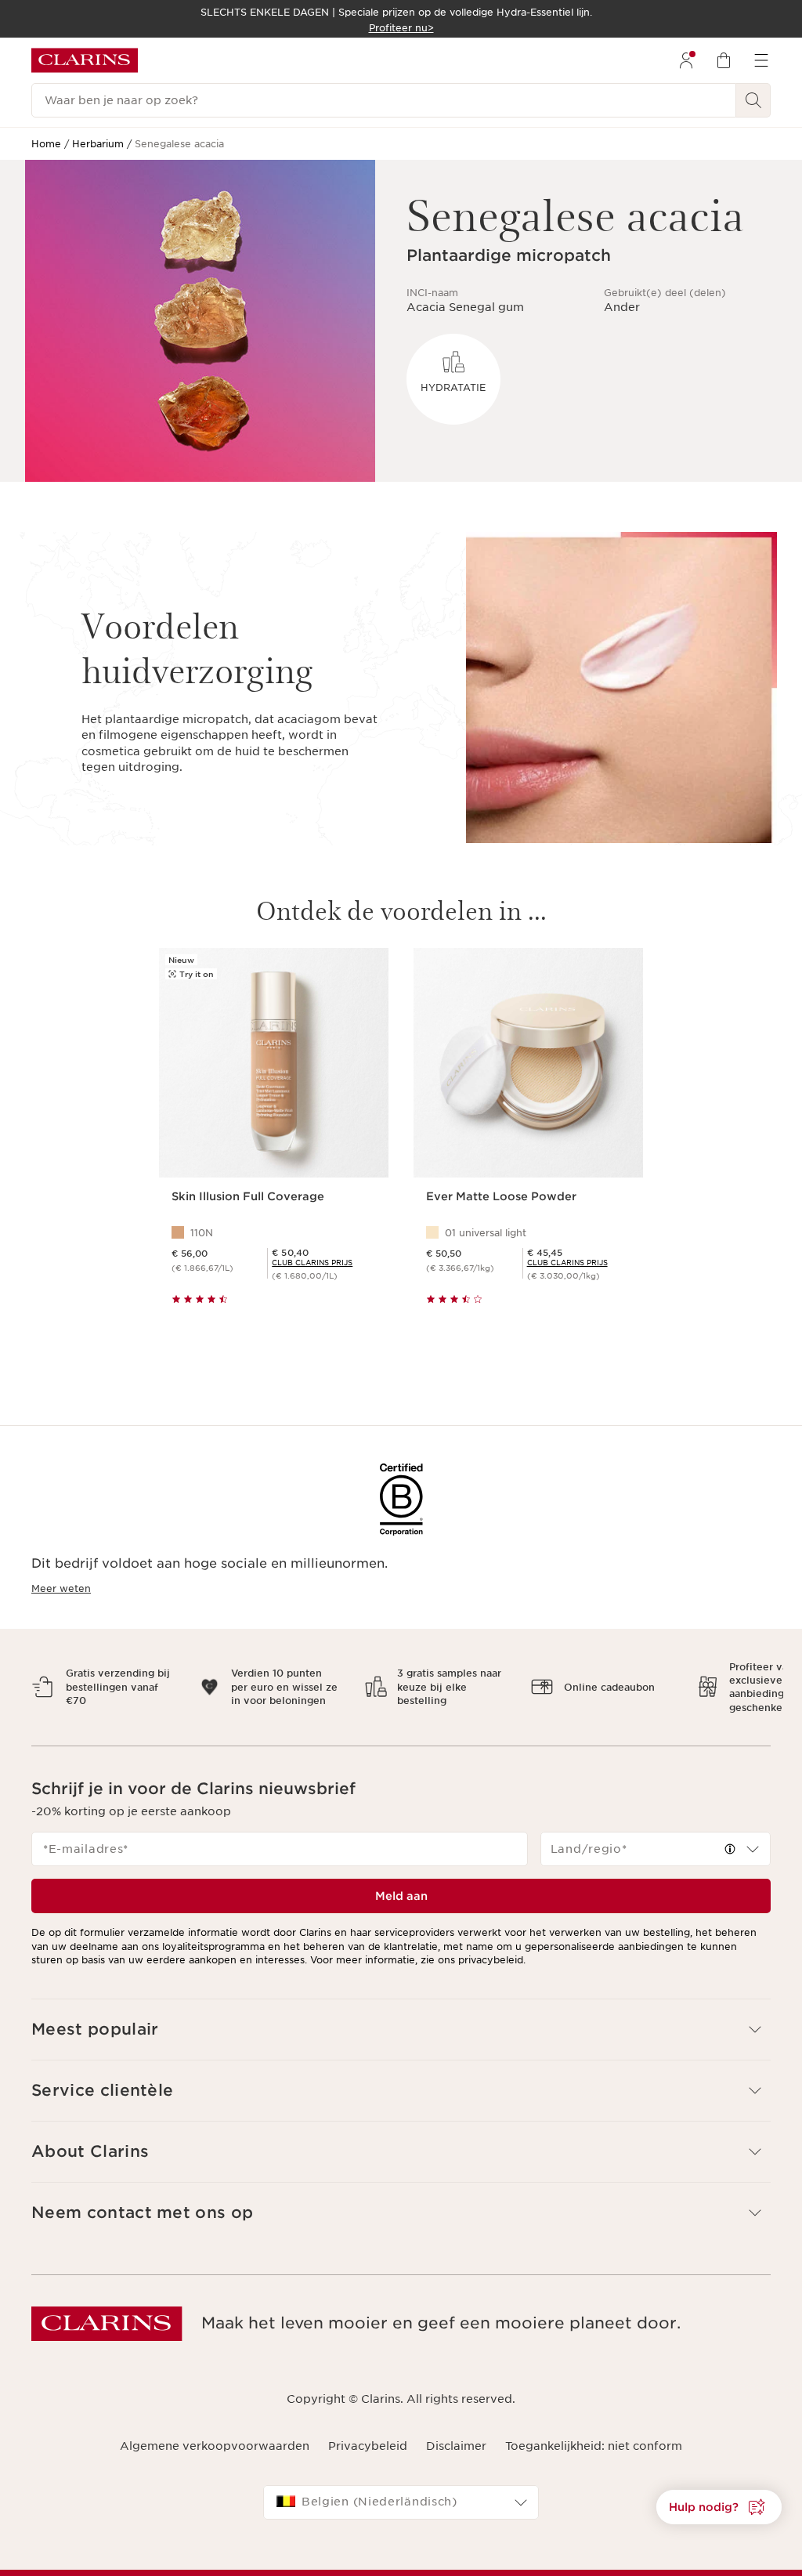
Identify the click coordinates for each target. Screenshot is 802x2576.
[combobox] (656, 1836)
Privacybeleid (368, 2433)
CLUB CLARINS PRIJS (312, 1263)
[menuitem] (686, 60)
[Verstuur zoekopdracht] (753, 100)
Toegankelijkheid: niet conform (594, 2433)
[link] (312, 1263)
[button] (730, 1836)
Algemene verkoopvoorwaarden (215, 2433)
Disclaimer (456, 2433)
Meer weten (61, 1588)
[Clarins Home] (85, 60)
